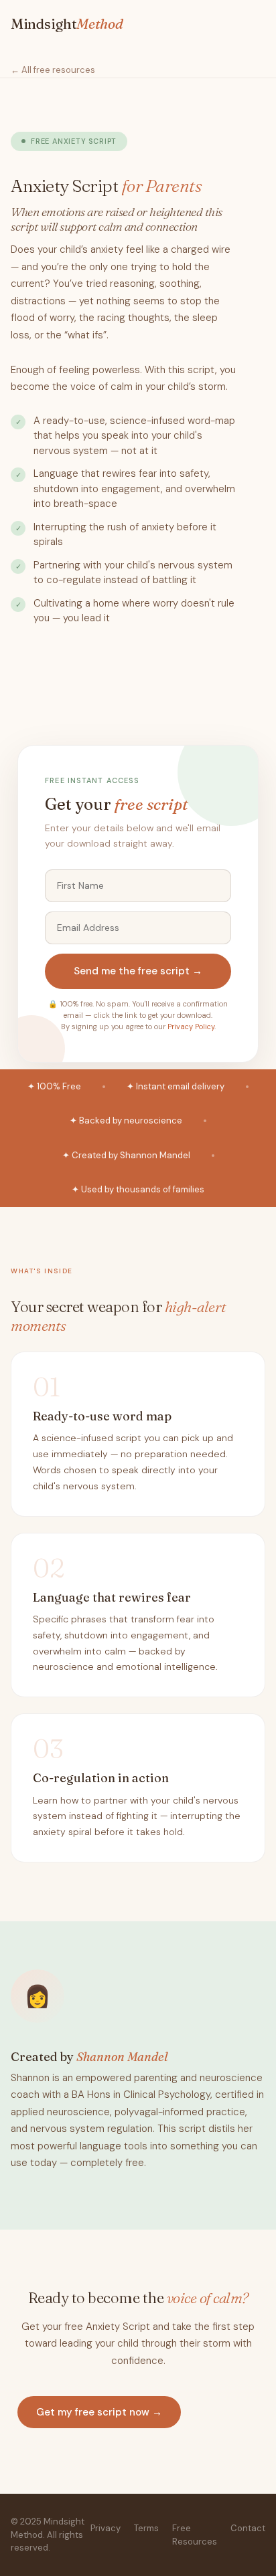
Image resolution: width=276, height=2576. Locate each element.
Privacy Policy (191, 1027)
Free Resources (195, 2535)
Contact (248, 2528)
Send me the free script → (138, 971)
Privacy (106, 2528)
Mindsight (67, 23)
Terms (146, 2528)
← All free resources (53, 70)
